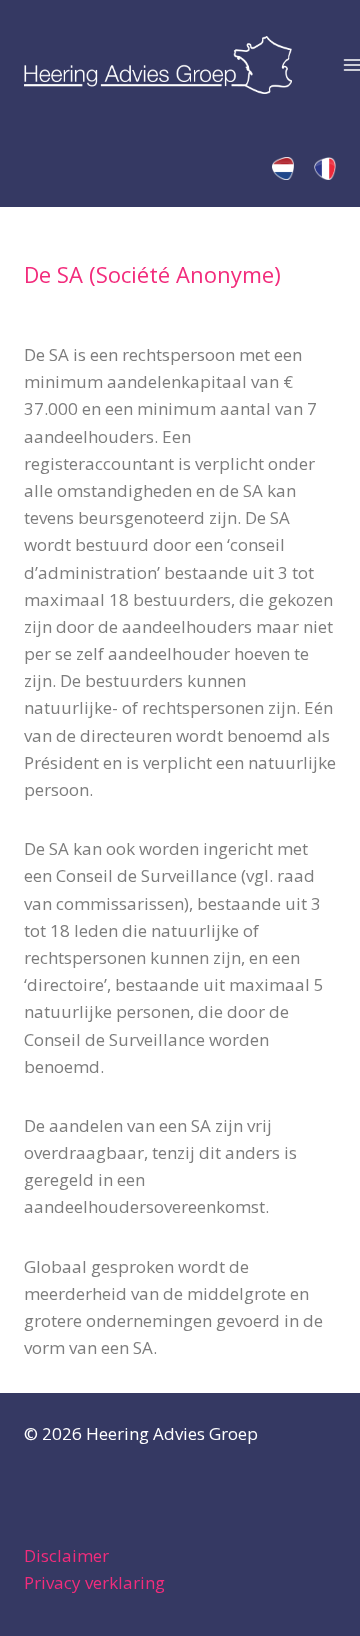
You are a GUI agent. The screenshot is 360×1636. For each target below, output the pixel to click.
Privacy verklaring (94, 1582)
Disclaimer (66, 1555)
